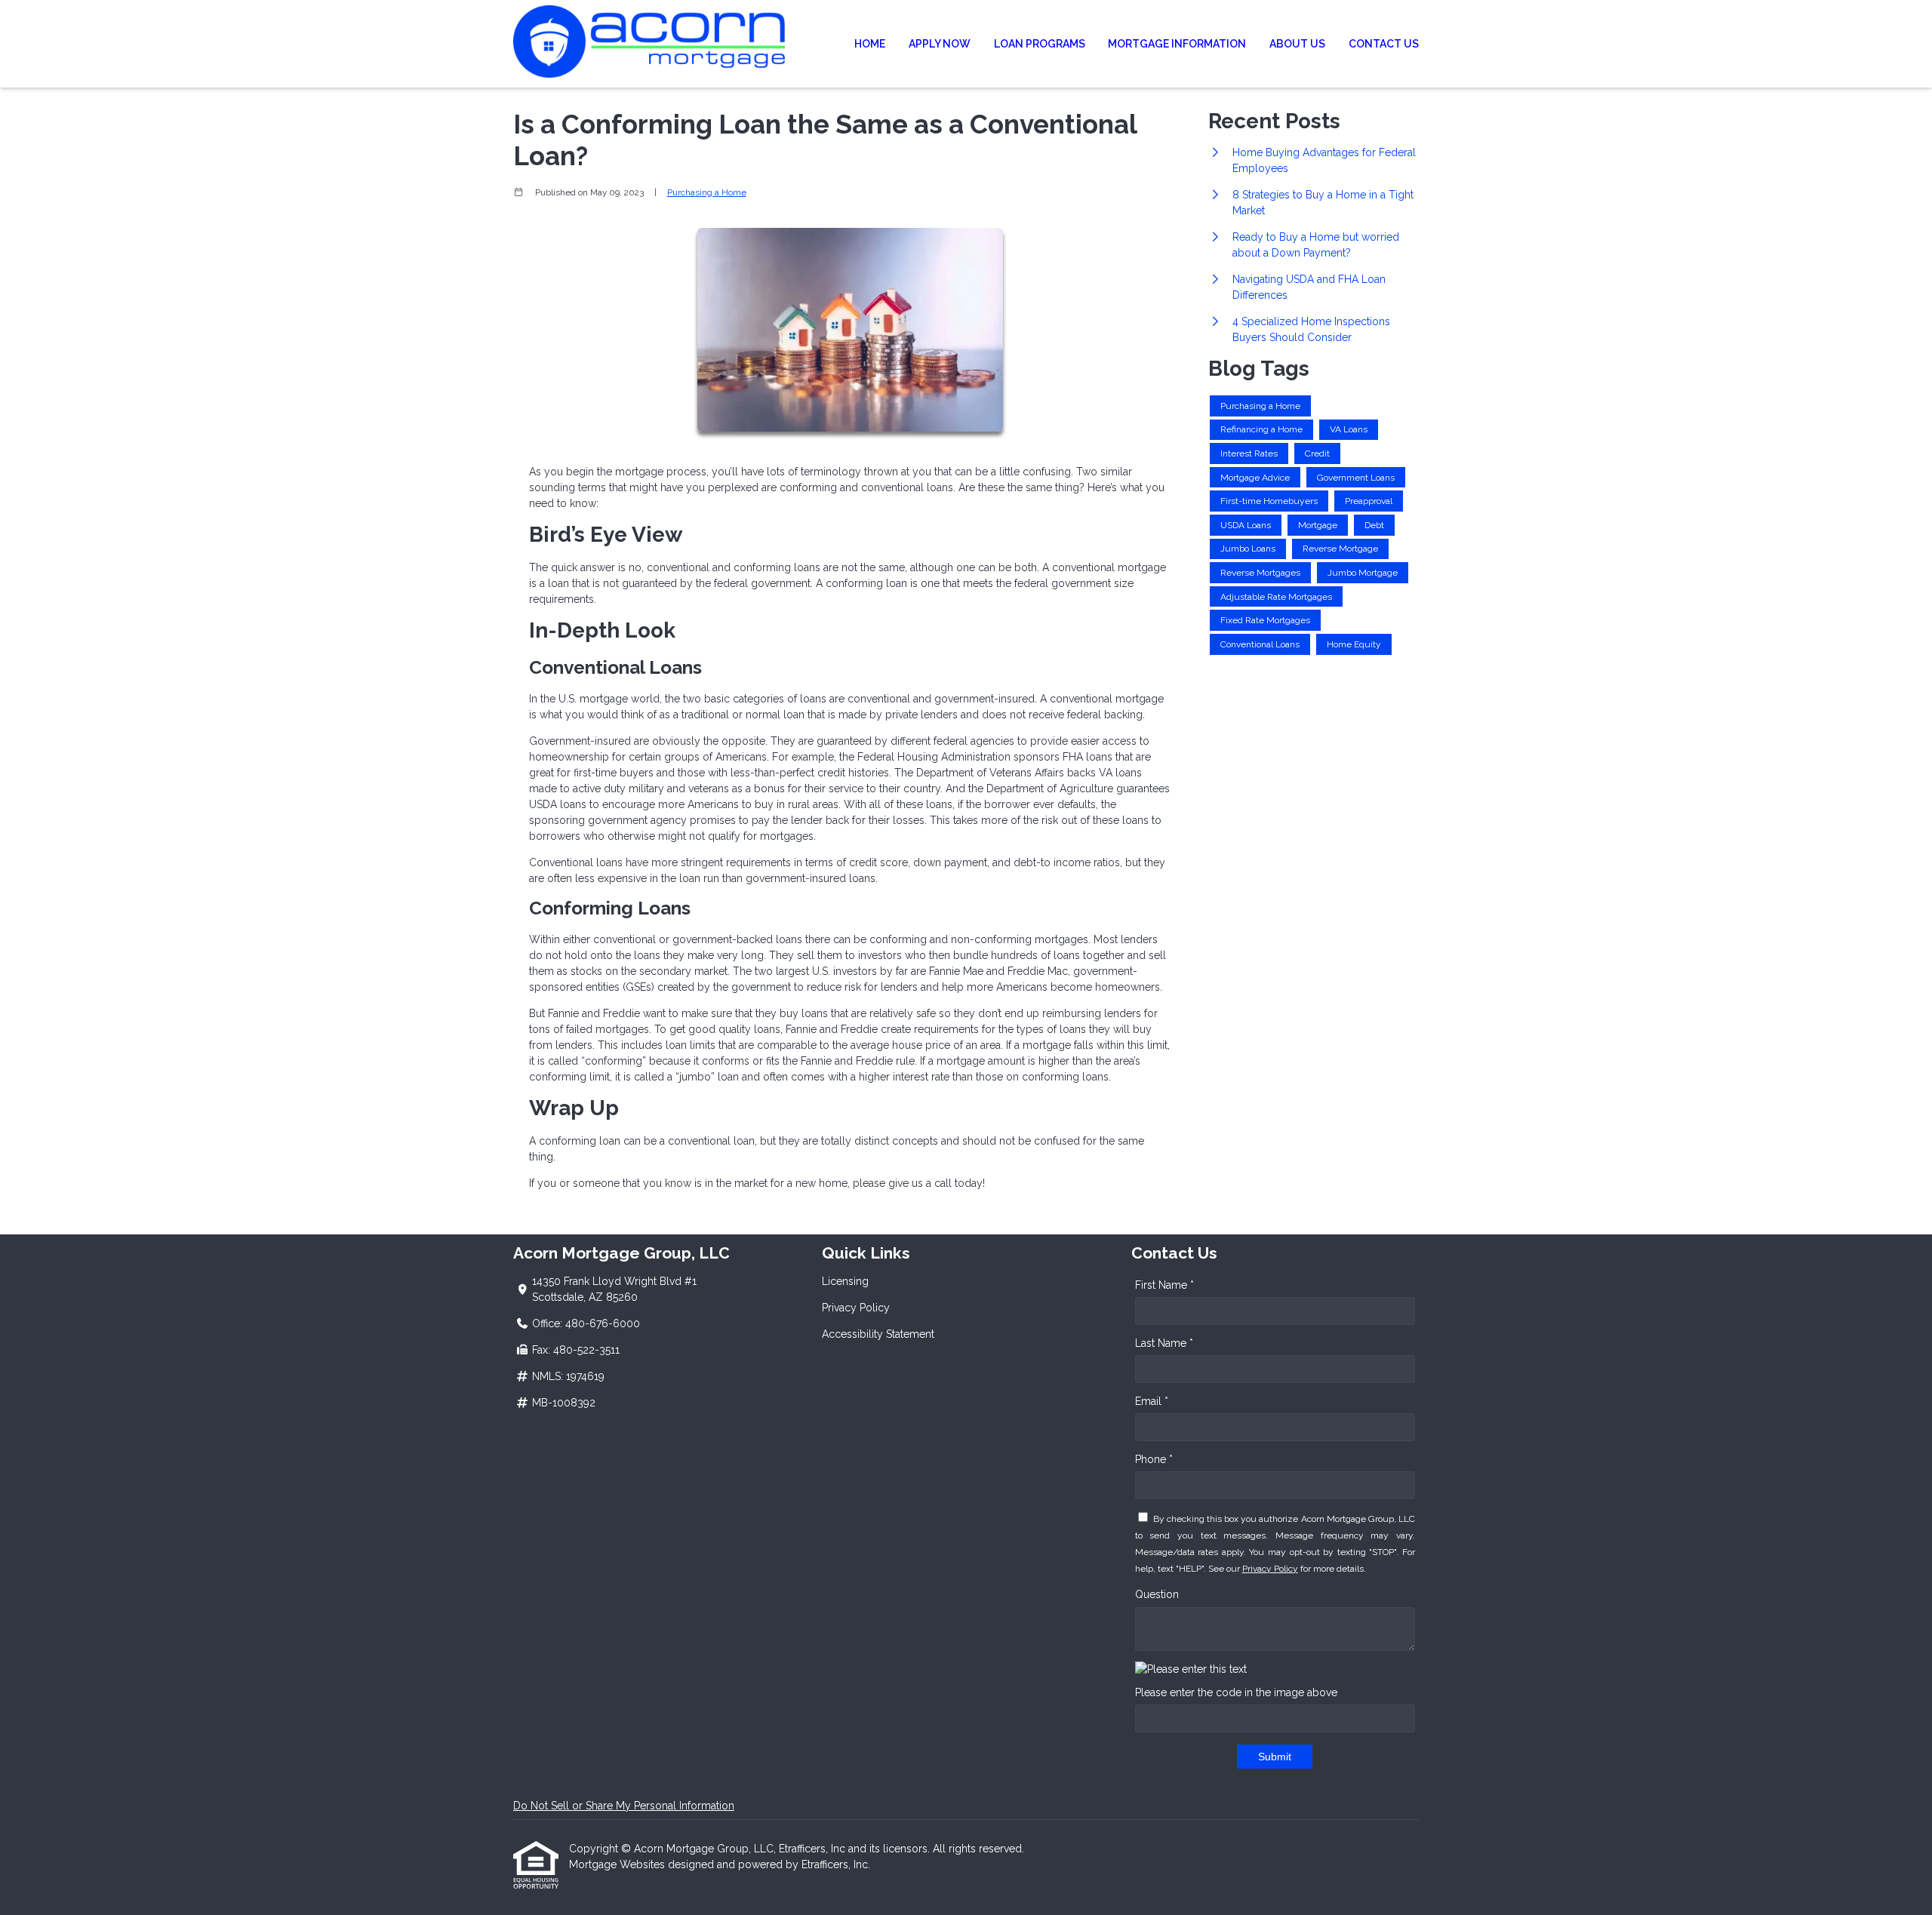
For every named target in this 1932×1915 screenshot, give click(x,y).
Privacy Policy (856, 1308)
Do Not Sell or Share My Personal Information (624, 1806)
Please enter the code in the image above (1236, 1692)
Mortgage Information (1177, 44)
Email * (1152, 1401)
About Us (1297, 44)
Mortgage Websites (618, 1864)
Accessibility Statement (878, 1334)
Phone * (1154, 1459)
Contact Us (1384, 44)
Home (870, 44)
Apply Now (940, 44)
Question (1157, 1594)
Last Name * (1164, 1343)
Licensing (845, 1281)
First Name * (1164, 1285)
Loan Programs (1040, 44)
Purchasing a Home (707, 192)
